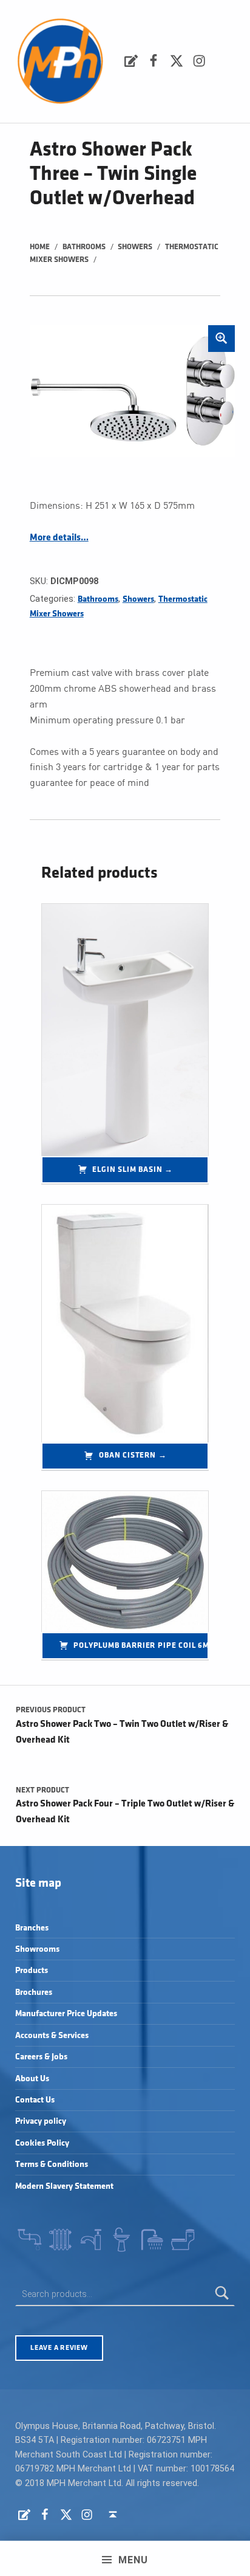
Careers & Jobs (41, 2057)
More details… (59, 538)
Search (222, 2294)
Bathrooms (84, 247)
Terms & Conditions (52, 2164)
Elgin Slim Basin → (133, 1169)
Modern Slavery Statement (64, 2186)
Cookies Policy (42, 2143)
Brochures (34, 1992)
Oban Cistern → (133, 1455)
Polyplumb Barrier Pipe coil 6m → (141, 1645)
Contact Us (35, 2100)
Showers (135, 247)
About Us (32, 2078)
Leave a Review (59, 2348)
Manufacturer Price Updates (66, 2013)
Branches (32, 1928)
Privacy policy (41, 2121)
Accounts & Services (52, 2035)
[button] (221, 339)
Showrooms (37, 1949)
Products (32, 1970)
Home (40, 247)
